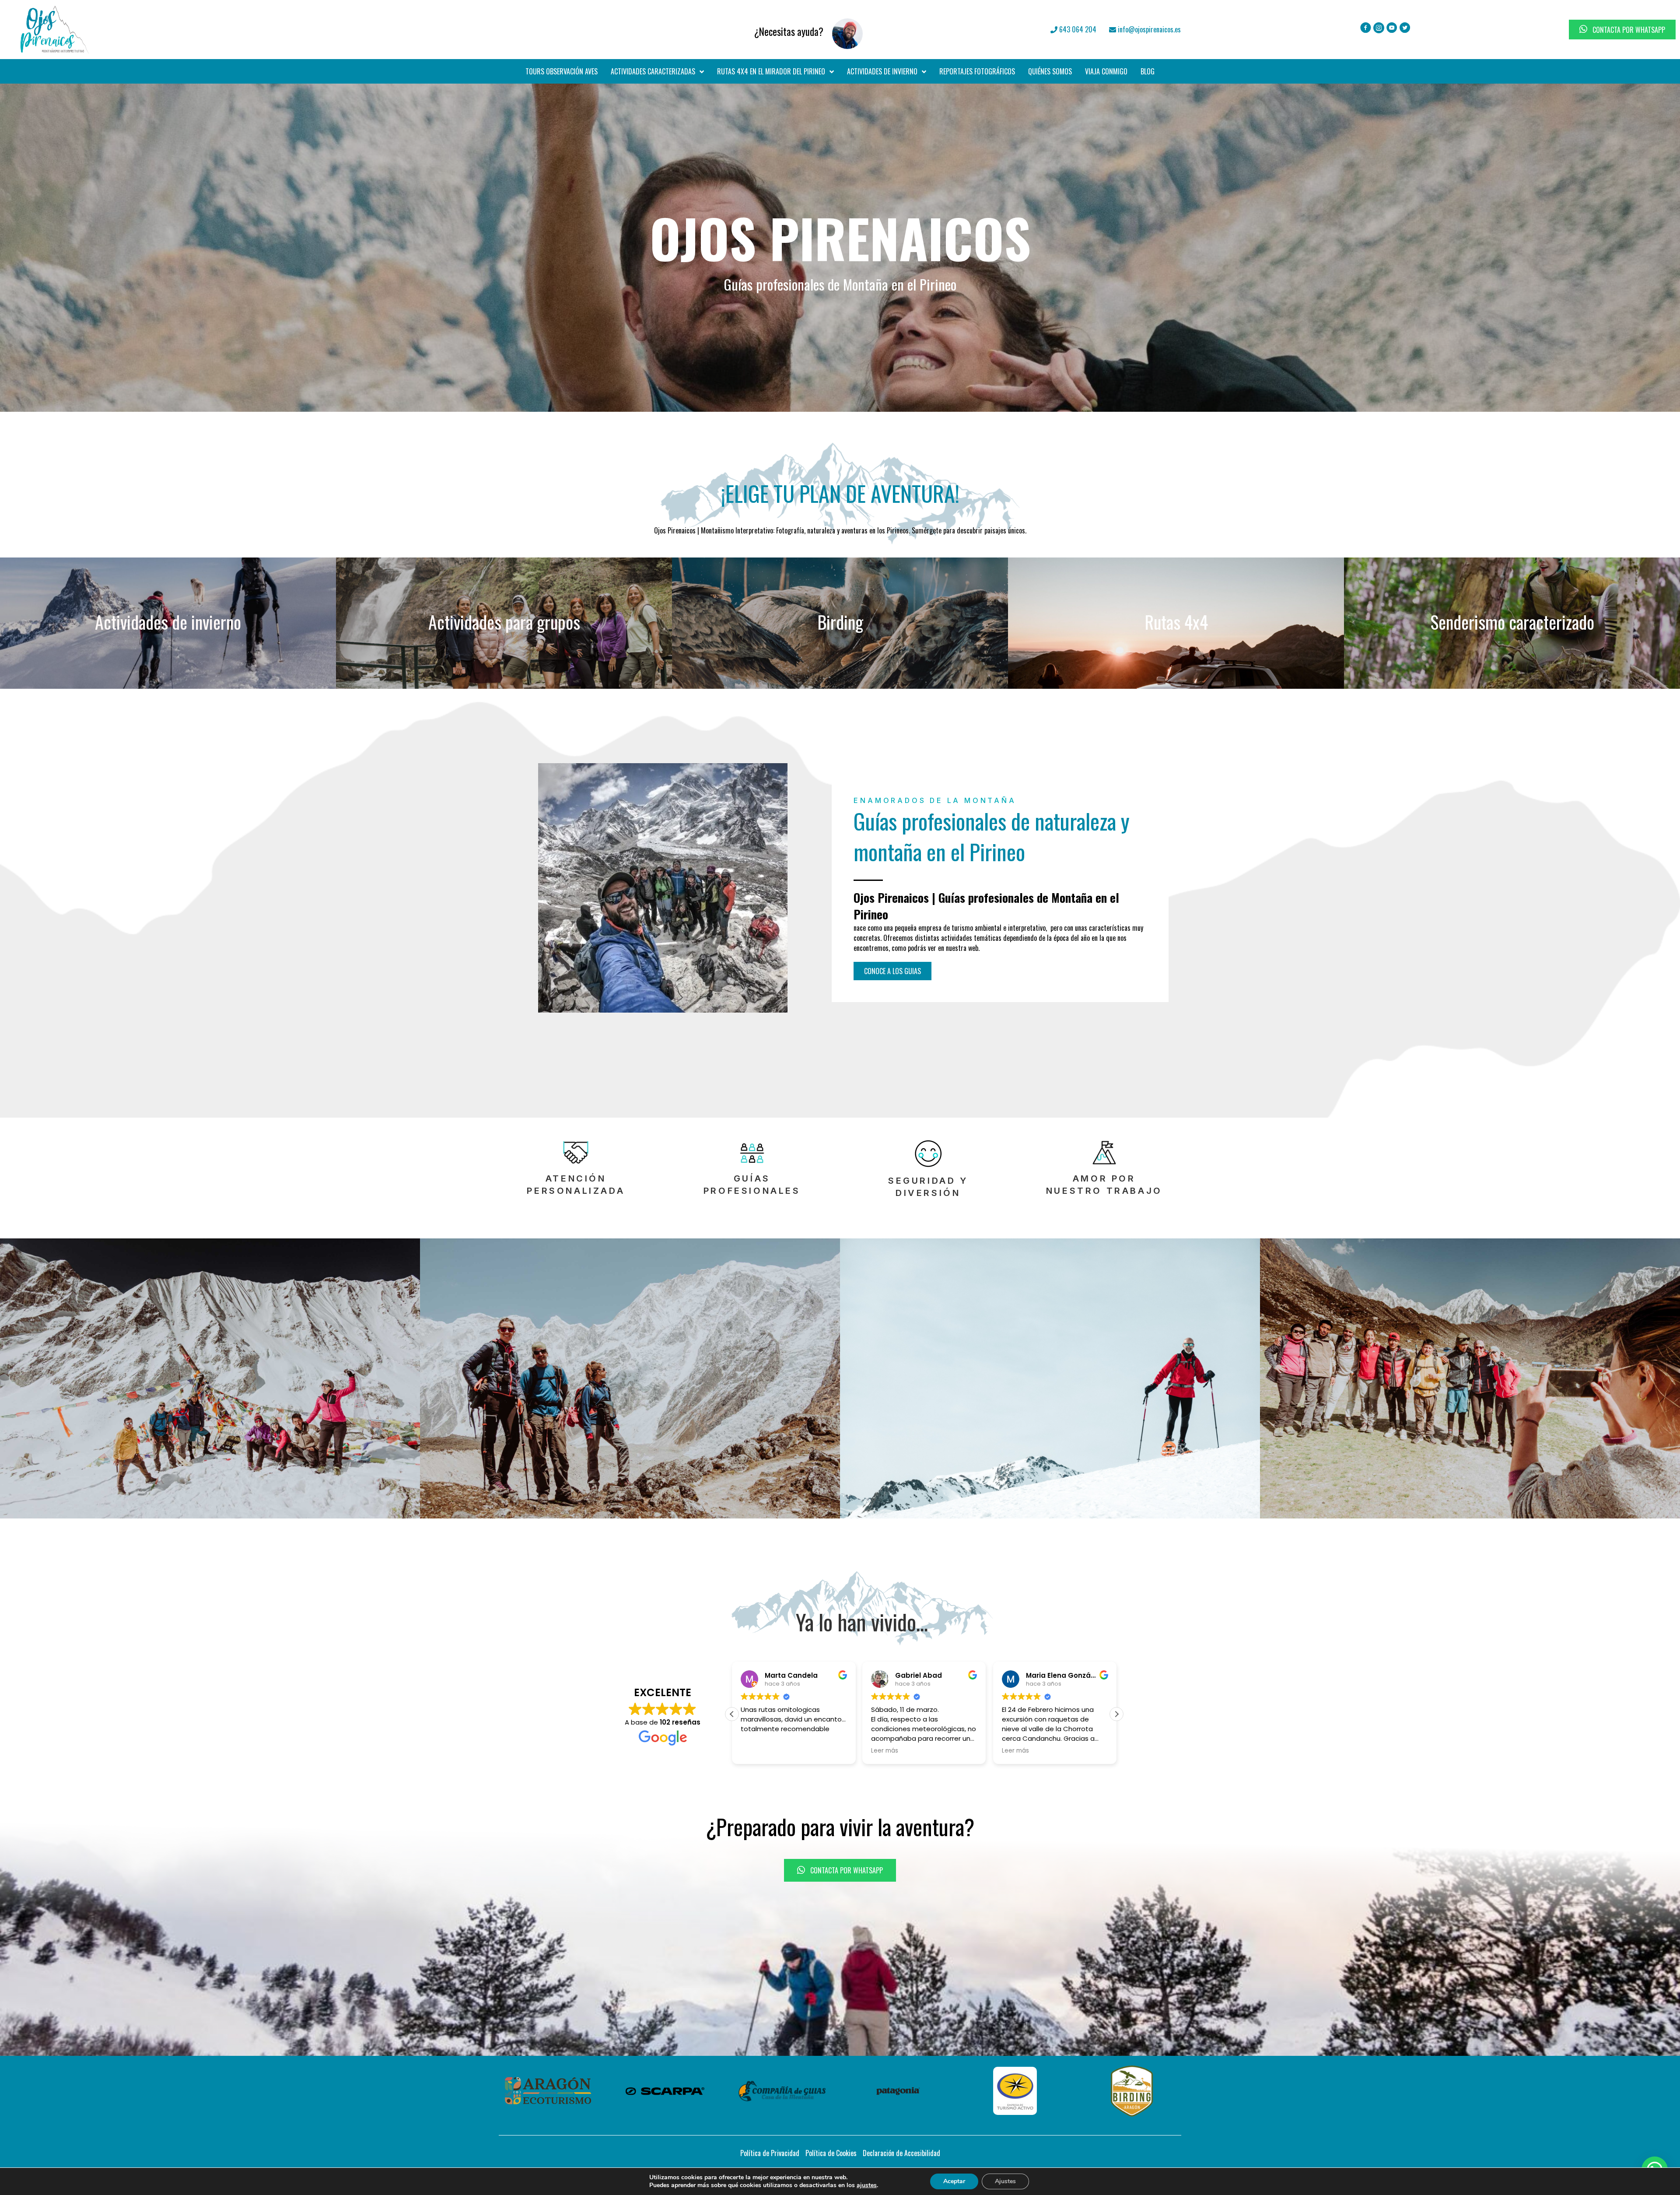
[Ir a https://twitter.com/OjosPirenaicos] (1405, 28)
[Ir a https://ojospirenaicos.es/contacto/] (601, 29)
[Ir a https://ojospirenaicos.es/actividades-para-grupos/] (504, 623)
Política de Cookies (831, 2153)
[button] (892, 971)
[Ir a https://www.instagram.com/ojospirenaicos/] (1379, 28)
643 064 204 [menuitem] (1077, 29)
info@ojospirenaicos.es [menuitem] (1148, 29)
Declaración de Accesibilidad (901, 2153)
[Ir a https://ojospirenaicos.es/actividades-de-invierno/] (168, 623)
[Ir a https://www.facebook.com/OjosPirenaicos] (1366, 28)
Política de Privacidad (770, 2153)
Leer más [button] (834, 1751)
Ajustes (1005, 2181)
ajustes (867, 2185)
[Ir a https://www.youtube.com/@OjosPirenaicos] (1392, 28)
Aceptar (954, 2181)
